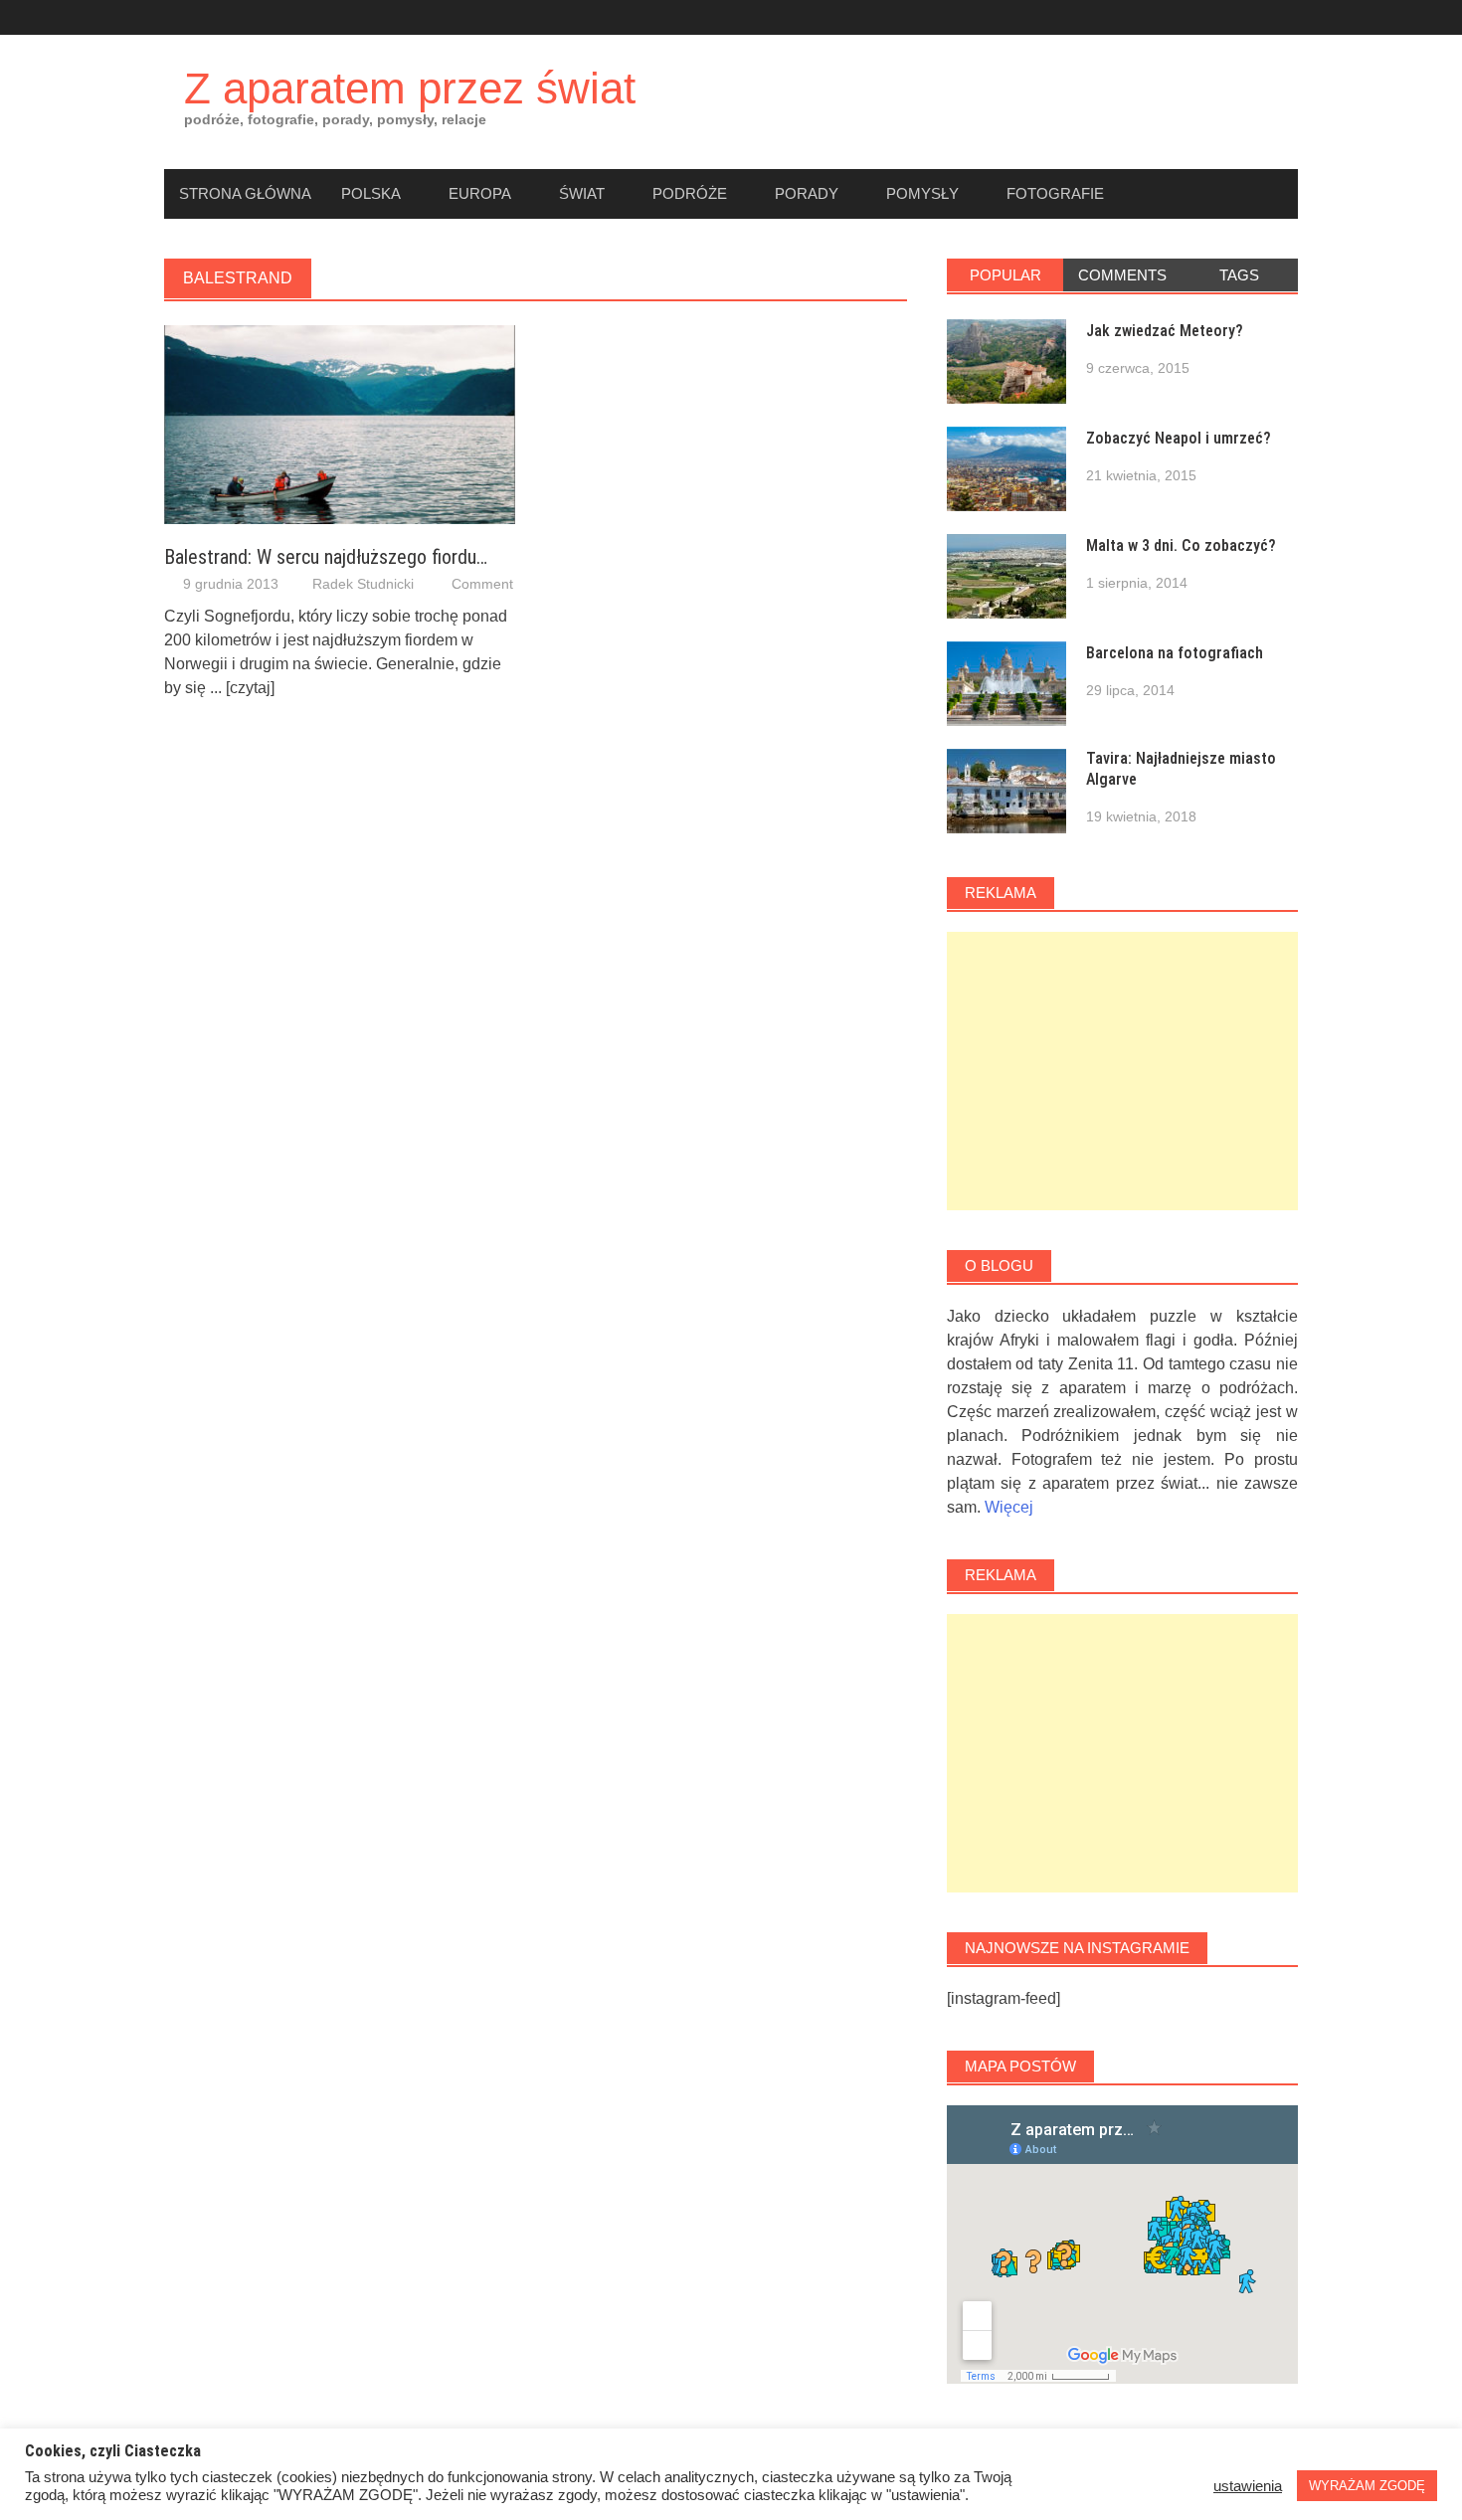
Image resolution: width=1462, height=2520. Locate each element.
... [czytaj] (242, 688)
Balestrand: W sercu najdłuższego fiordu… (326, 557)
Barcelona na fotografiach (1175, 653)
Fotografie (1055, 193)
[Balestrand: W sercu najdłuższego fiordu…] (340, 423)
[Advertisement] (1122, 1071)
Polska (371, 193)
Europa (480, 193)
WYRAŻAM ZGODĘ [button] (1367, 2486)
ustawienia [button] (1248, 2486)
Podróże (690, 193)
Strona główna (245, 193)
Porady (807, 193)
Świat (582, 193)
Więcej (1009, 1507)
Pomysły (922, 193)
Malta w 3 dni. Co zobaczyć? (1181, 545)
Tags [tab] (1239, 275)
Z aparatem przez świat (410, 88)
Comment (482, 584)
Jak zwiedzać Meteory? (1165, 331)
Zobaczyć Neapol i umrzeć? (1179, 438)
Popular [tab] (1005, 275)
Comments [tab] (1122, 275)
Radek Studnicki (363, 584)
